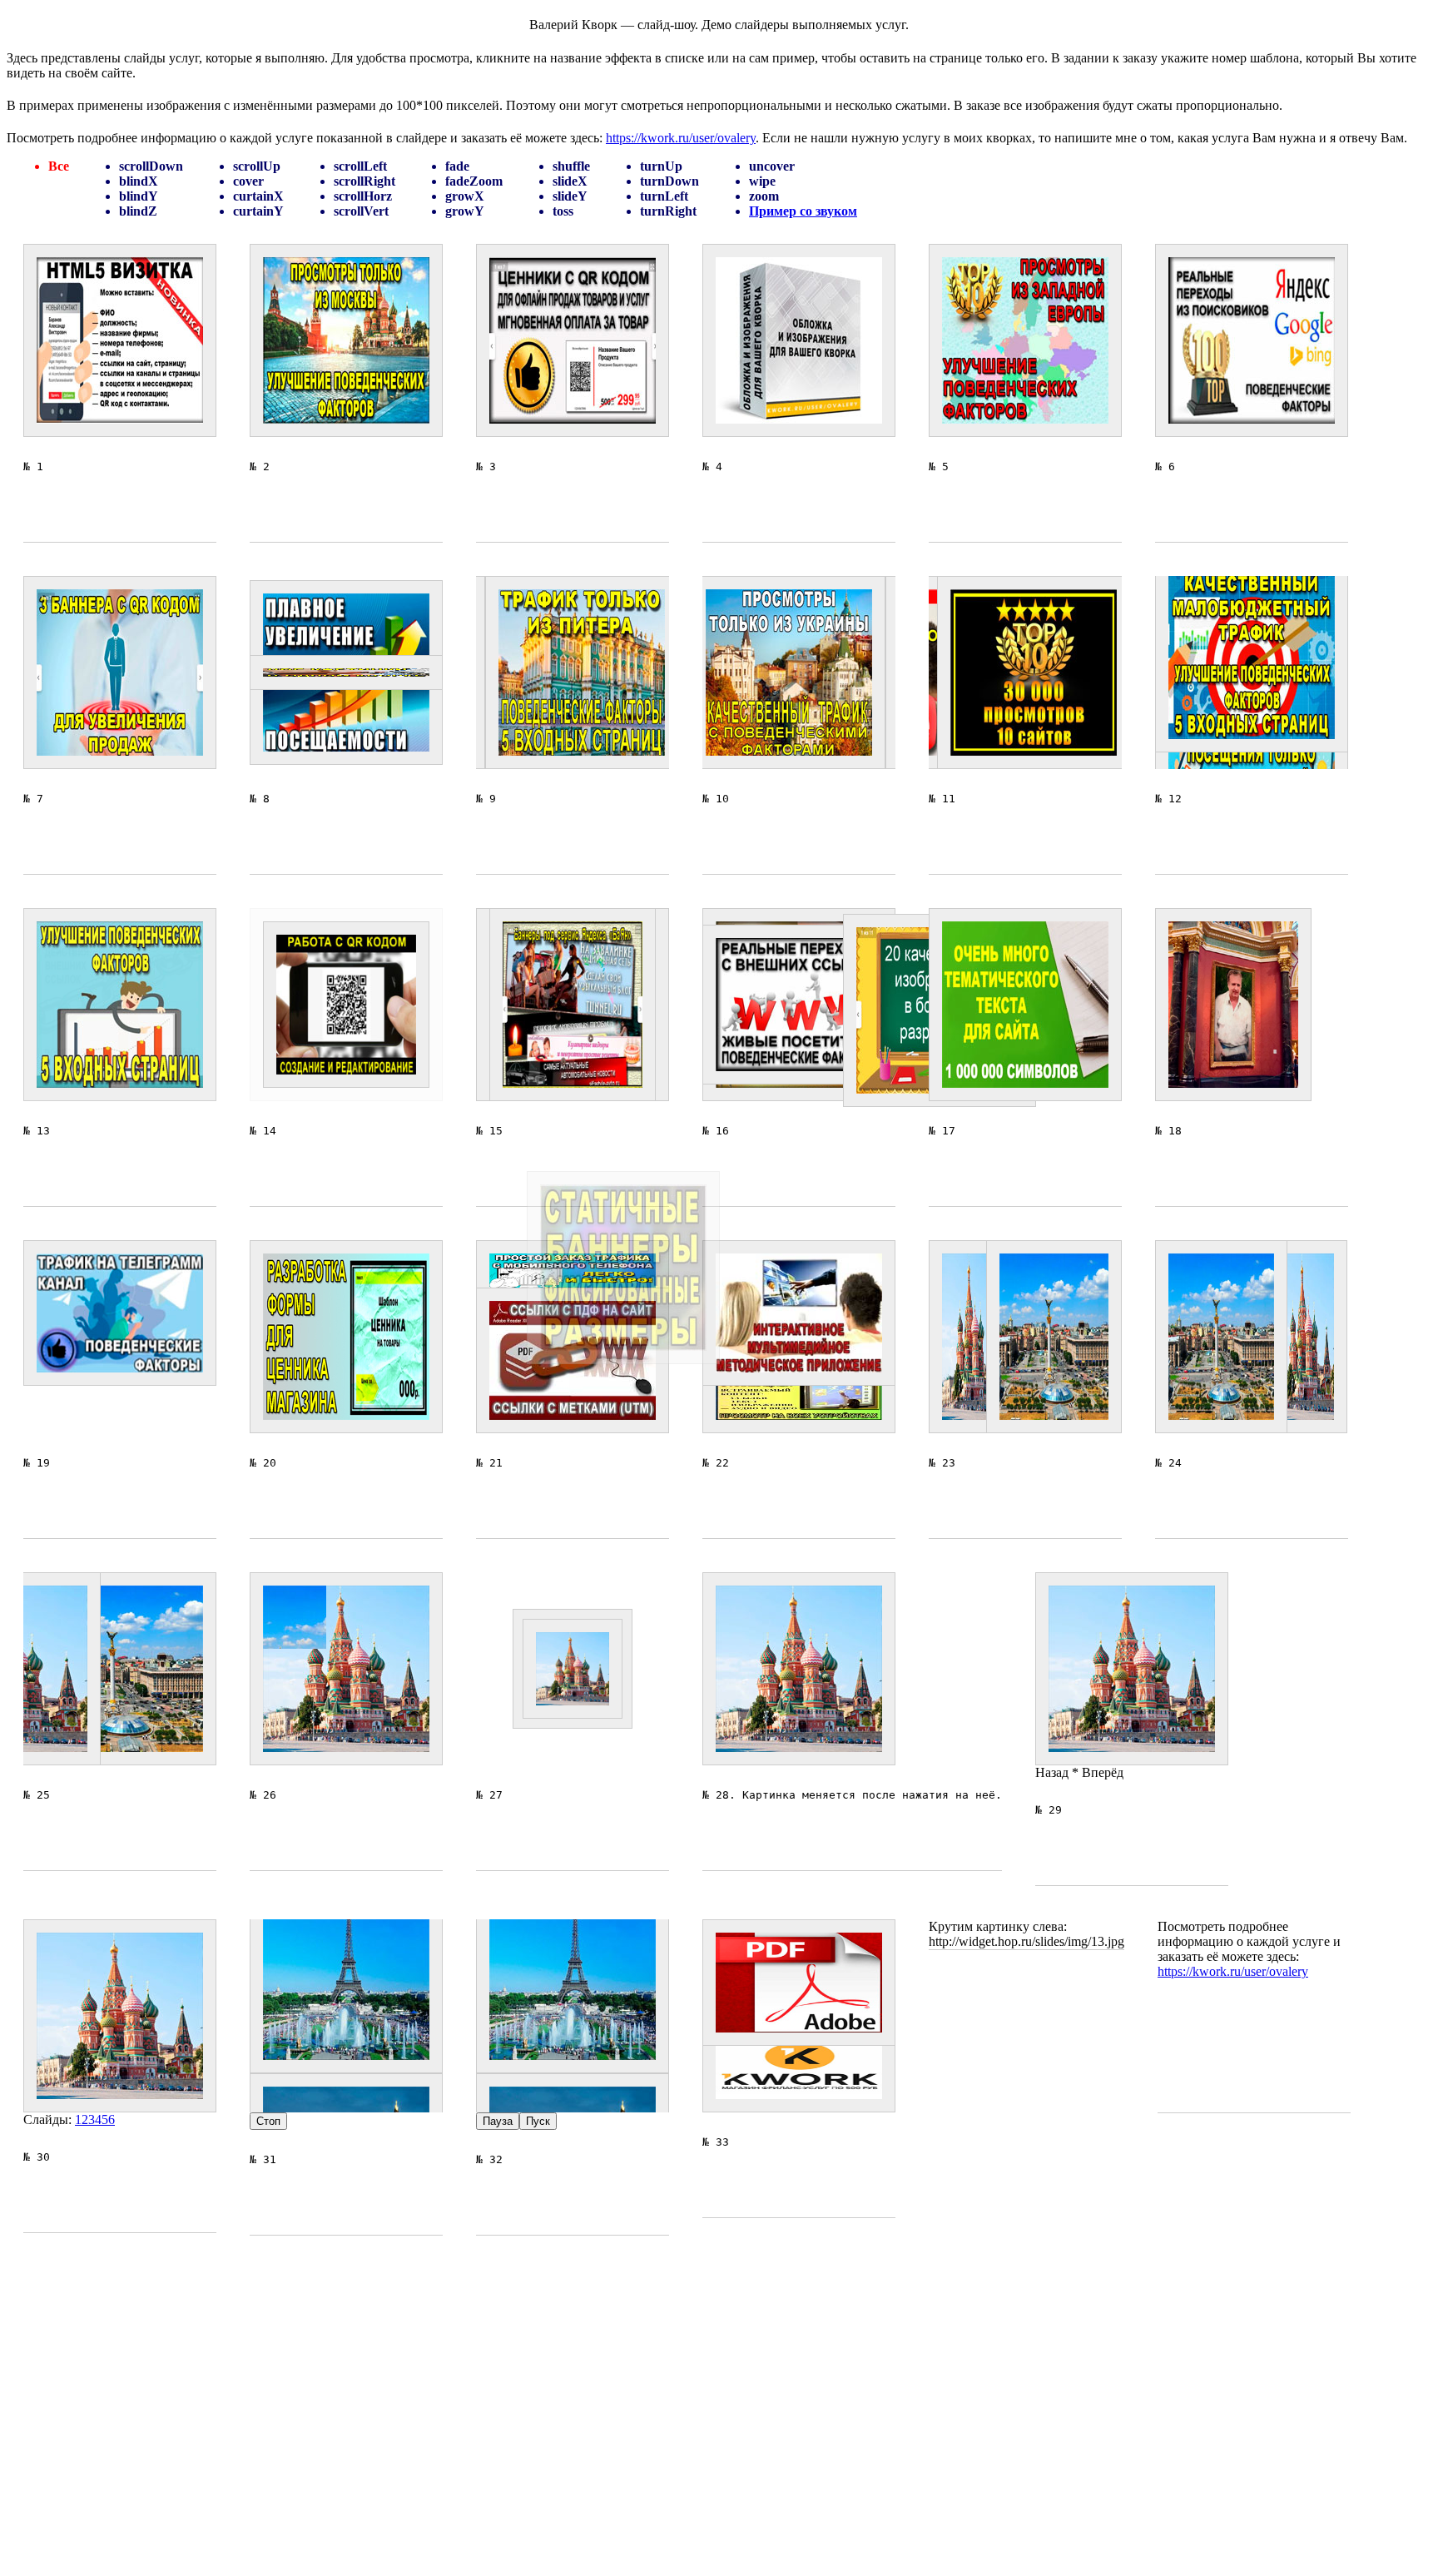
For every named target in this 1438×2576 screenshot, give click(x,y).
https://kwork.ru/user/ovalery (681, 138)
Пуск (538, 2121)
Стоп (268, 2121)
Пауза (498, 2121)
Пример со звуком (803, 211)
